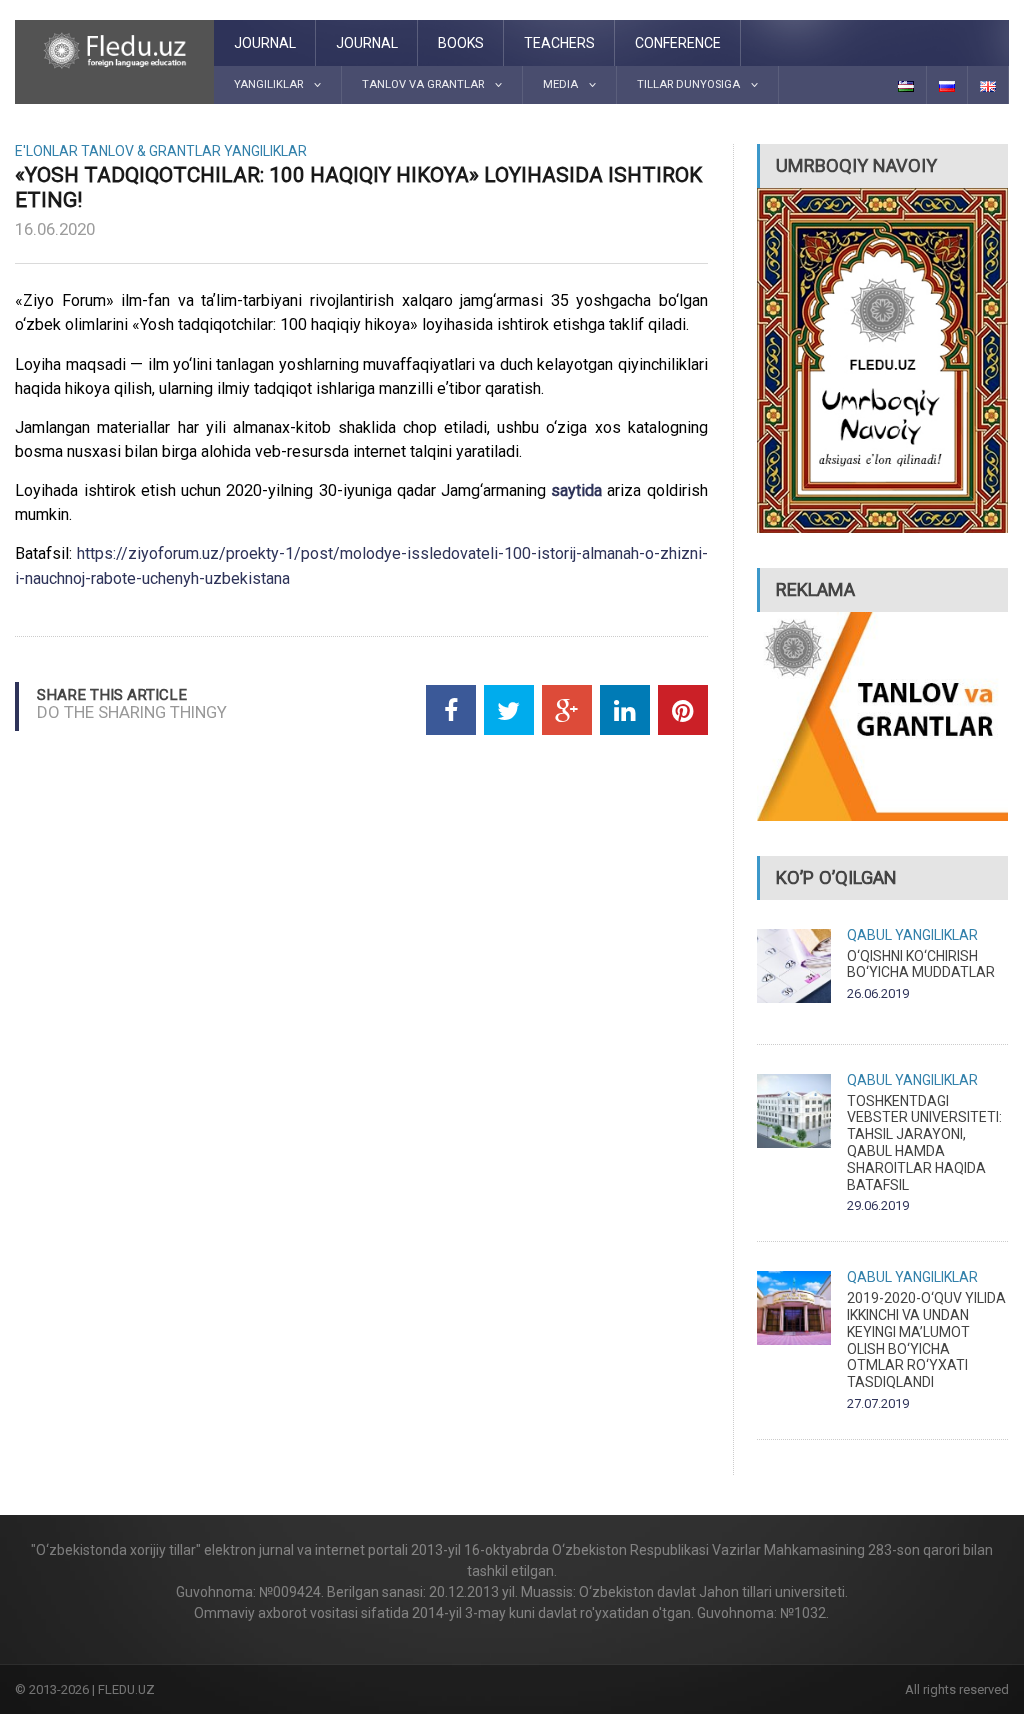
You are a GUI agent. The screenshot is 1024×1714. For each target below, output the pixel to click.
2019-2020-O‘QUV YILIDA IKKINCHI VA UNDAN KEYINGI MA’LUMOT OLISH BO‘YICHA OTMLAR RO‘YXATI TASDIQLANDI (926, 1340)
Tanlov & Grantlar (151, 151)
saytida (579, 490)
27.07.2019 (878, 1403)
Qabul (869, 935)
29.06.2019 (878, 1205)
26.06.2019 (878, 993)
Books (461, 43)
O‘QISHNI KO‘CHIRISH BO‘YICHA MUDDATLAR (921, 964)
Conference (678, 43)
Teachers (559, 43)
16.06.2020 (55, 229)
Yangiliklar (265, 151)
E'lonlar (46, 151)
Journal (265, 43)
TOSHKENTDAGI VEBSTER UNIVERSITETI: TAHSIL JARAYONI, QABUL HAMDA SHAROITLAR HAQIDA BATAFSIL (924, 1143)
